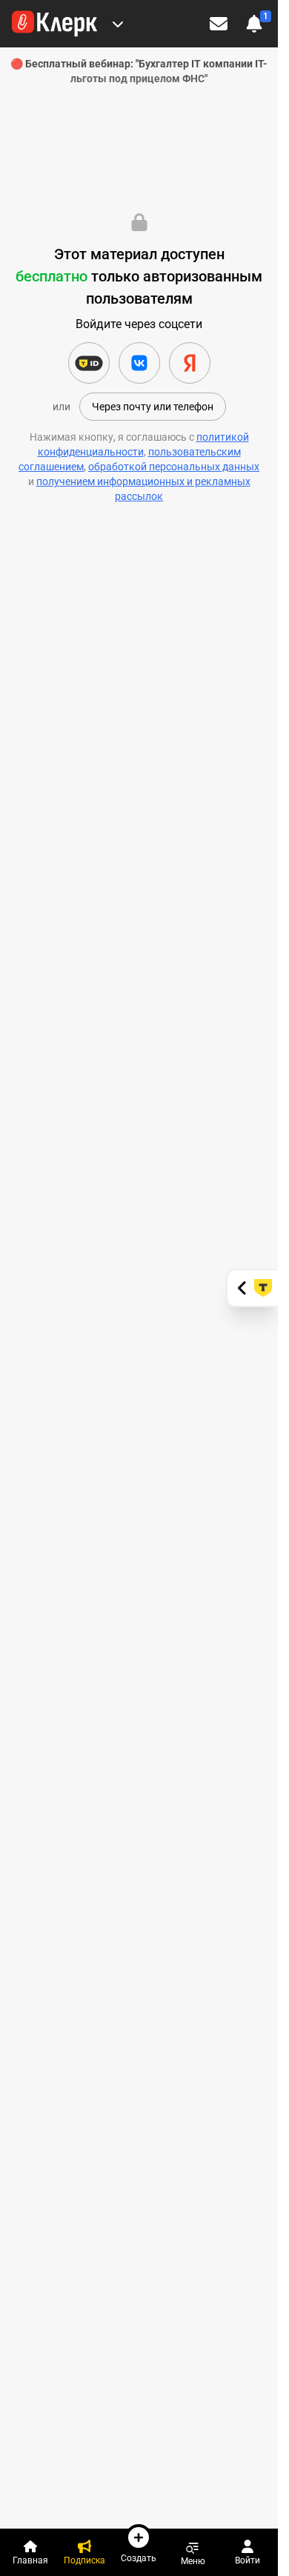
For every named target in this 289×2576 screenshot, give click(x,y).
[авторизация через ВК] (139, 363)
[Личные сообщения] (219, 24)
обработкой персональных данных (174, 467)
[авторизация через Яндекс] (190, 363)
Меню (193, 2561)
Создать (139, 2558)
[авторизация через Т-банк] (89, 363)
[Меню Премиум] (118, 24)
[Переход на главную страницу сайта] (54, 24)
